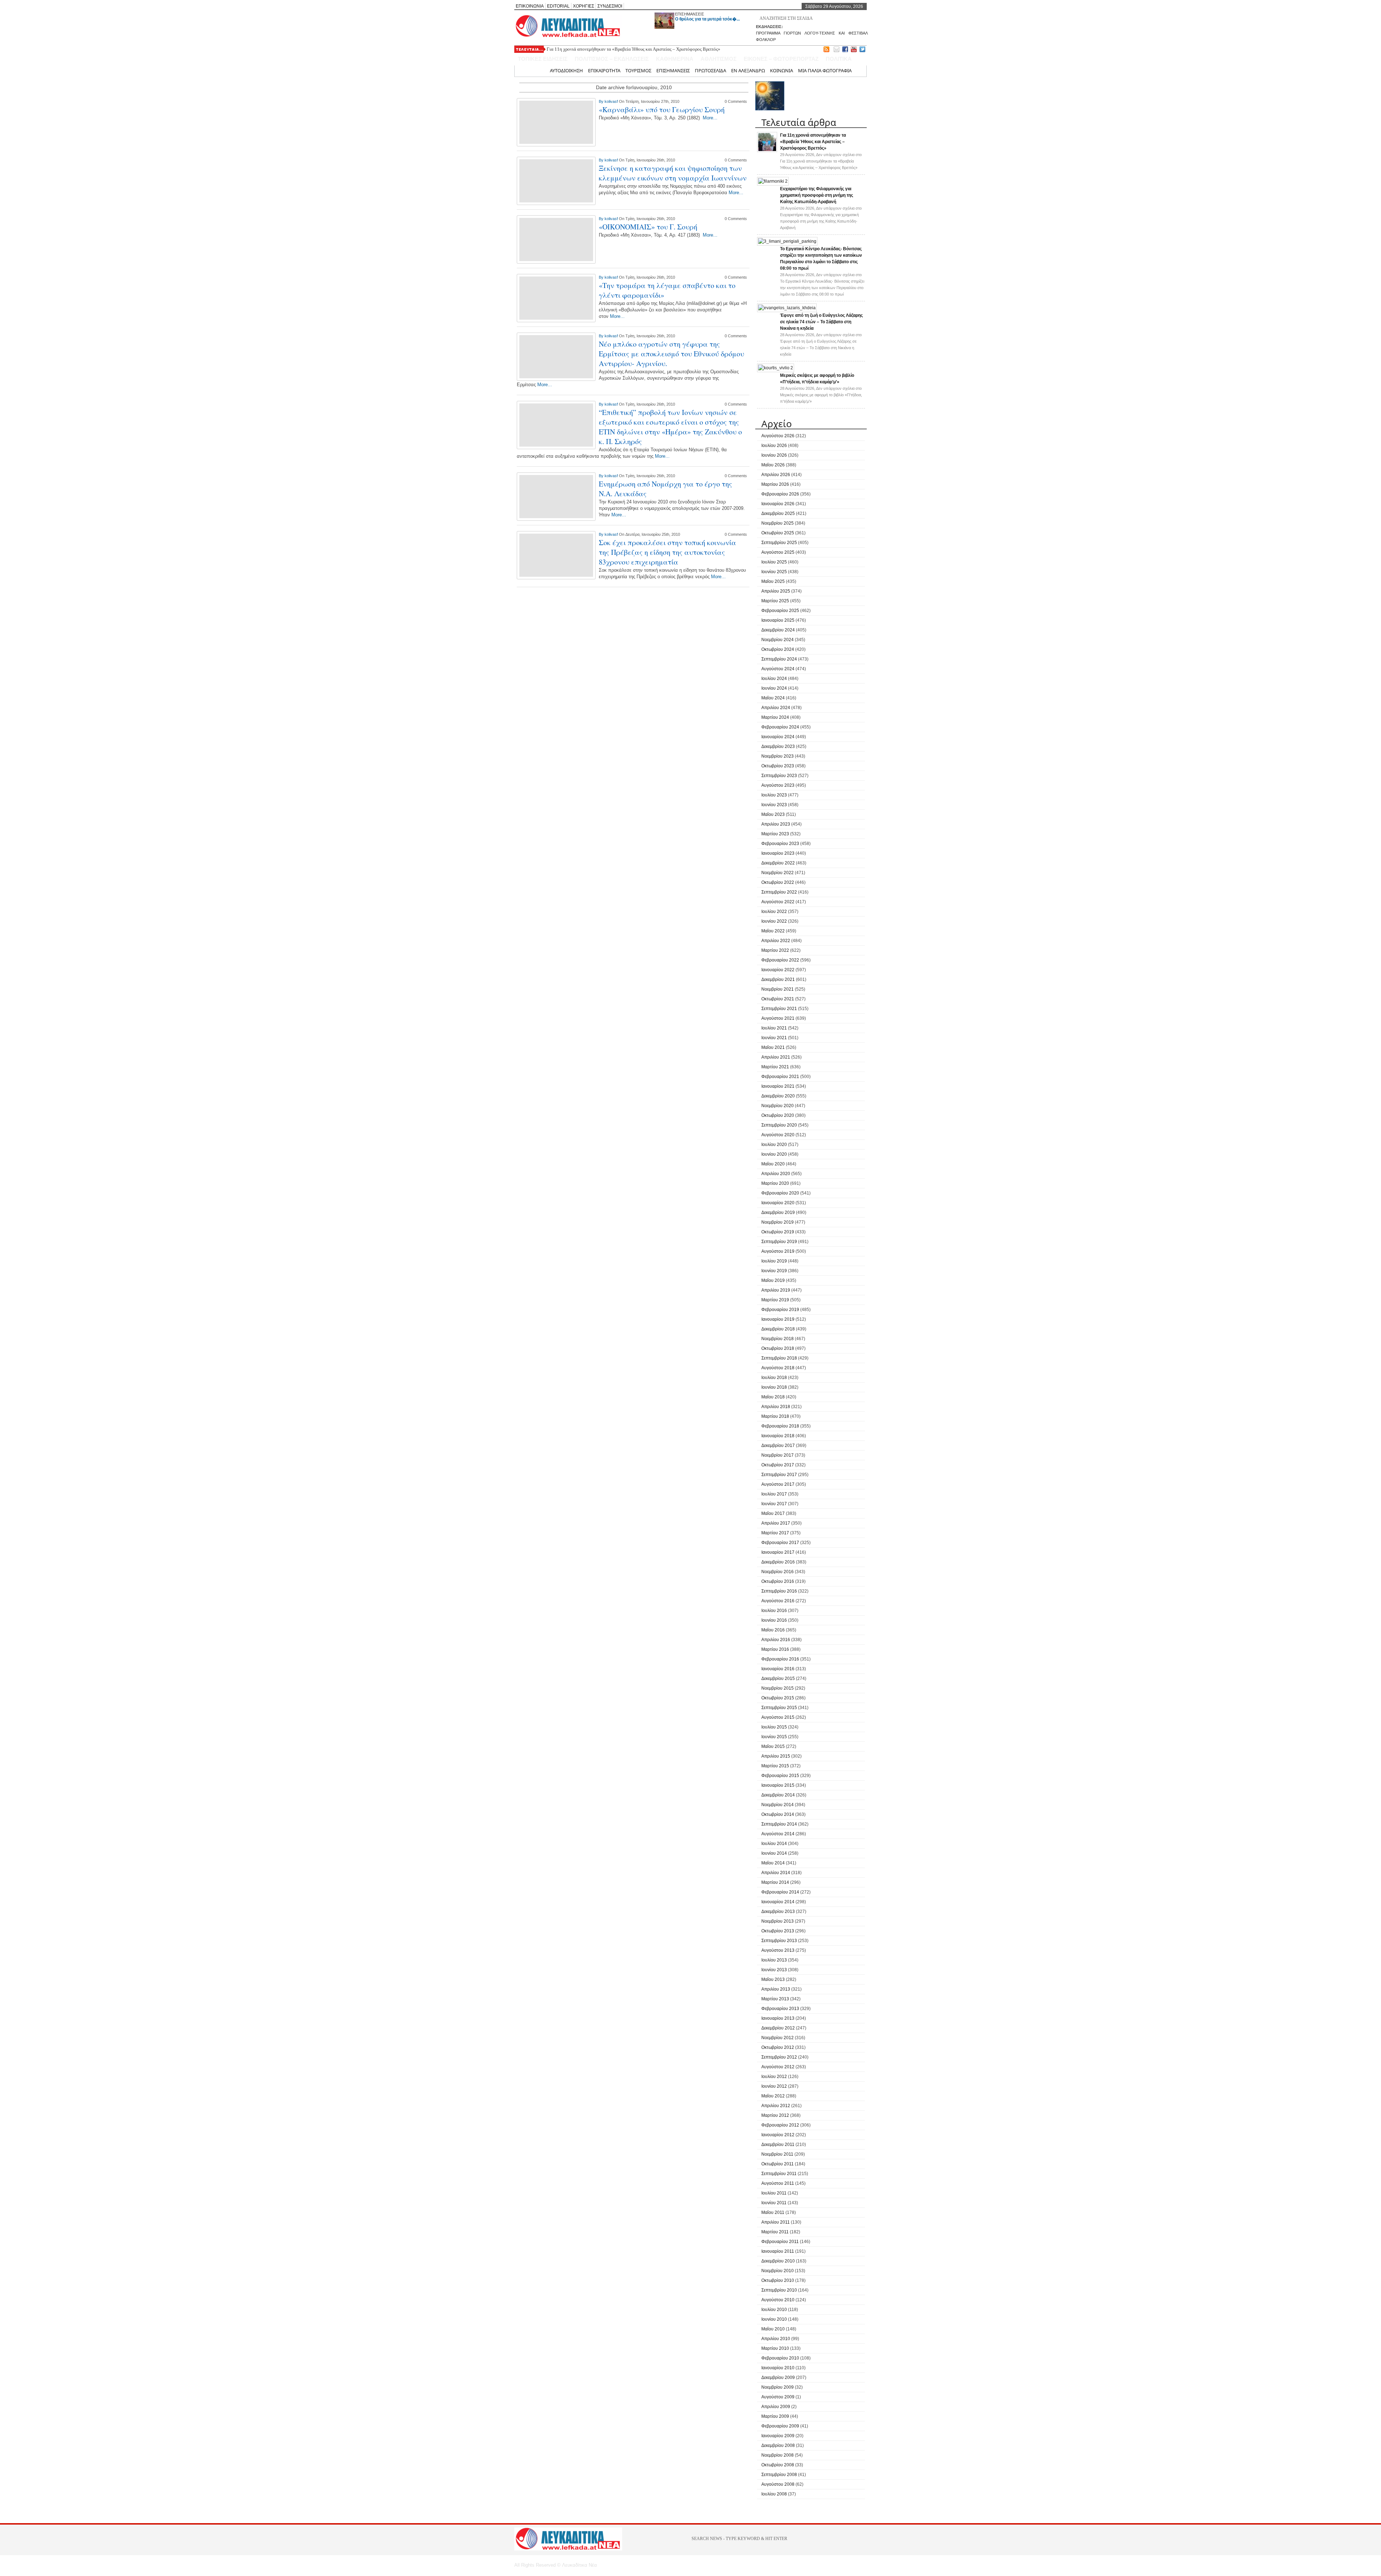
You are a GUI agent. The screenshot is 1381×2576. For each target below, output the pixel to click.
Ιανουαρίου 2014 (778, 1902)
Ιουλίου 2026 (774, 446)
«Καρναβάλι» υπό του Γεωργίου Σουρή (662, 109)
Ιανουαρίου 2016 (778, 1669)
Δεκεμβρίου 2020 (778, 1096)
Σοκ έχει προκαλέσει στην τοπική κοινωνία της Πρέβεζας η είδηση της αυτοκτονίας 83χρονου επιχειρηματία (667, 552)
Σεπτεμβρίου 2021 (779, 1009)
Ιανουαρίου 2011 (778, 2251)
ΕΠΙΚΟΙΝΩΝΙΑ (530, 6)
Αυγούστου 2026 (778, 436)
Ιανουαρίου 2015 (778, 1785)
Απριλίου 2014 (776, 1873)
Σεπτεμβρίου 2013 (779, 1941)
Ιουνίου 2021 (774, 1038)
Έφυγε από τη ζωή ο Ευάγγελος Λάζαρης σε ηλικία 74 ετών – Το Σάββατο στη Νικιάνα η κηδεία (821, 322)
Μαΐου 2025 (773, 581)
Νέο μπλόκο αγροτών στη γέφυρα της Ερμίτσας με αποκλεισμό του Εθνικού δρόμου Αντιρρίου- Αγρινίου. (671, 354)
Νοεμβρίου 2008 (778, 2455)
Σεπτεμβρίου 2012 (779, 2057)
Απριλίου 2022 (776, 941)
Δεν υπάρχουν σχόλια (821, 161)
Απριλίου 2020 (776, 1174)
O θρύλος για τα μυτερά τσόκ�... (707, 19)
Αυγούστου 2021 (778, 1018)
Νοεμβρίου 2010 (778, 2271)
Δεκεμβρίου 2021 (778, 979)
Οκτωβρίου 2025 (778, 533)
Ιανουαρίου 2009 (778, 2436)
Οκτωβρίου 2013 (778, 1931)
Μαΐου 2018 (773, 1397)
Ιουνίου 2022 (774, 921)
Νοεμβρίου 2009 (778, 2387)
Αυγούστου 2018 (778, 1368)
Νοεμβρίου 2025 (778, 523)
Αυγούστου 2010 (778, 2300)
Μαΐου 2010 (773, 2329)
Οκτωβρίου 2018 (778, 1348)
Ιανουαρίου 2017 (778, 1552)
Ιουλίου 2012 (774, 2077)
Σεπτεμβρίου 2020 (779, 1125)
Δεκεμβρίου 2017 (778, 1445)
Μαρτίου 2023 (775, 834)
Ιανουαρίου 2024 (778, 737)
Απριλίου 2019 (776, 1290)
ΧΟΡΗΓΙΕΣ (584, 6)
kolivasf (612, 101)
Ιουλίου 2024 (774, 679)
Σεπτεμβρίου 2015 (779, 1708)
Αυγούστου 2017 (778, 1484)
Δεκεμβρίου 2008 (778, 2445)
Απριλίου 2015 (776, 1756)
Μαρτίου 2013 (775, 1999)
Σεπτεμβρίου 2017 (779, 1475)
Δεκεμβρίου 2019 (778, 1212)
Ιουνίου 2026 (774, 455)
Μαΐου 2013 (773, 1979)
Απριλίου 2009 (776, 2407)
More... (710, 118)
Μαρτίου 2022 (775, 950)
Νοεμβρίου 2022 (778, 873)
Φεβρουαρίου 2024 (780, 727)
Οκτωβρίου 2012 (778, 2047)
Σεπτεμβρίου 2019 (779, 1242)
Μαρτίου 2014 (775, 1882)
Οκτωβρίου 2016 (778, 1581)
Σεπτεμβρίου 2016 (779, 1591)
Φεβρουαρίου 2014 (780, 1892)
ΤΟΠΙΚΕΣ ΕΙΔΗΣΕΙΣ (543, 59)
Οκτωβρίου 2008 (778, 2465)
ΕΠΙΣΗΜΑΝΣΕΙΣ (690, 14)
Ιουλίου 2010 (774, 2310)
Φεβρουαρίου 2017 (780, 1543)
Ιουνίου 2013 (774, 1970)
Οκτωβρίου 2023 (778, 766)
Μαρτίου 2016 (775, 1649)
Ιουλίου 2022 (774, 912)
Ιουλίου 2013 (774, 1960)
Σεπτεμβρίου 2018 (779, 1358)
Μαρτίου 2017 (775, 1533)
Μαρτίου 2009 (775, 2416)
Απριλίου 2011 (776, 2222)
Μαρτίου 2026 (775, 484)
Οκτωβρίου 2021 (778, 999)
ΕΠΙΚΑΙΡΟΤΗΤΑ (604, 70)
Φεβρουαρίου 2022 (780, 960)
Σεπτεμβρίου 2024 (779, 659)
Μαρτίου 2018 (775, 1416)
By (602, 101)
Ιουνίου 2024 (774, 688)
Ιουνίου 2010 (774, 2319)
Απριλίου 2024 (776, 708)
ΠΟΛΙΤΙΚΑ (839, 59)
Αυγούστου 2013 (778, 1950)
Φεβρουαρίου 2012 (780, 2125)
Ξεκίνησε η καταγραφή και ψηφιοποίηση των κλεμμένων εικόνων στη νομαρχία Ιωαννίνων (673, 173)
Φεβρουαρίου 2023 (780, 844)
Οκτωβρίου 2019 (778, 1232)
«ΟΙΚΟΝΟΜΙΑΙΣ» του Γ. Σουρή (648, 227)
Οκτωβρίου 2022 (778, 882)
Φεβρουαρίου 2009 (780, 2426)
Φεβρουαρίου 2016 (780, 1659)
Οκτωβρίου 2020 (778, 1115)
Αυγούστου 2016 (778, 1601)
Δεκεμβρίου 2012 (778, 2028)
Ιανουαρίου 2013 (778, 2018)
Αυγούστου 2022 (778, 902)
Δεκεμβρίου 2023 (778, 746)
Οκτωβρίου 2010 (778, 2280)
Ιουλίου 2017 (774, 1494)
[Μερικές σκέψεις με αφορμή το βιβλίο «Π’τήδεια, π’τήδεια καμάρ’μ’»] (776, 368)
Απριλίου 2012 (776, 2106)
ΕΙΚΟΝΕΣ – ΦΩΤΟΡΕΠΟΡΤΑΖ (781, 59)
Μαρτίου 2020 (775, 1183)
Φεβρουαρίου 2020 (780, 1193)
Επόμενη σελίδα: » (711, 596)
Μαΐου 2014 (773, 1863)
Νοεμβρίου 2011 (777, 2154)
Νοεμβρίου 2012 (778, 2038)
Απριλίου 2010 (776, 2339)
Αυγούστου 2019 (778, 1251)
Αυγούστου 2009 (778, 2397)
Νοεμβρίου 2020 (778, 1106)
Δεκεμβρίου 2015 (778, 1678)
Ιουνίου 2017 (774, 1504)
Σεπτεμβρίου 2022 (779, 892)
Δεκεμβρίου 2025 (778, 513)
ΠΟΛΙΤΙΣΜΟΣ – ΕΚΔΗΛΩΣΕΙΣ (612, 59)
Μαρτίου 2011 (775, 2232)
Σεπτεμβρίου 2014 (779, 1824)
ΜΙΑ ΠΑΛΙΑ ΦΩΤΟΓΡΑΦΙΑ (825, 70)
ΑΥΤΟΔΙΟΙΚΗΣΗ (566, 70)
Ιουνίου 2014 (774, 1853)
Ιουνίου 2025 (774, 572)
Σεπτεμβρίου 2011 (779, 2174)
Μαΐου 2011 (773, 2212)
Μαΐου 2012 (773, 2096)
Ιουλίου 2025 (774, 562)
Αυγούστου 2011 (778, 2183)
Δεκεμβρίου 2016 (778, 1562)
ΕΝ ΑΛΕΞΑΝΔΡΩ (748, 70)
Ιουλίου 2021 (774, 1028)
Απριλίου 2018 (776, 1407)
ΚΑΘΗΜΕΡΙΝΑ (675, 59)
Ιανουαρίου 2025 (778, 620)
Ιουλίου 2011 (774, 2193)
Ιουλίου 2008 (774, 2494)
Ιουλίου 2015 (774, 1727)
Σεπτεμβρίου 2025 (779, 543)
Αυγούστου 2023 (778, 785)
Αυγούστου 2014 (778, 1834)
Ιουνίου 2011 (774, 2203)
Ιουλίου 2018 (774, 1378)
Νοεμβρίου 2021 (778, 989)
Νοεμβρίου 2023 (778, 756)
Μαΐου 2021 (773, 1047)
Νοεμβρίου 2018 (778, 1339)
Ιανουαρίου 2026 (778, 504)
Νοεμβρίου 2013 (778, 1921)
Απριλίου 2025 (776, 591)
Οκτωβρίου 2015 (778, 1698)
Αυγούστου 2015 (778, 1717)
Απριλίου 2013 (776, 1989)
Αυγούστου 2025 (778, 552)
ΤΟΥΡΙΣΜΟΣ (638, 70)
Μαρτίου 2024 (775, 717)
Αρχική (537, 70)
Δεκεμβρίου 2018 (778, 1329)
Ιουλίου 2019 (774, 1261)
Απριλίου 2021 (776, 1057)
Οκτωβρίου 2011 (778, 2164)
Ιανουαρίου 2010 (778, 2368)
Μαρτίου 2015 (775, 1766)
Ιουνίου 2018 (774, 1387)
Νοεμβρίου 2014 (778, 1805)
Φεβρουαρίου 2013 (780, 2009)
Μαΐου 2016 (773, 1630)
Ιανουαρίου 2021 (778, 1086)
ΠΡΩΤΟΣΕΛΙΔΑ (710, 70)
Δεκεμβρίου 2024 (778, 630)
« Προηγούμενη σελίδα (559, 596)
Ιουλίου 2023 (774, 795)
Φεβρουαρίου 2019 (780, 1310)
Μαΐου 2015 (773, 1746)
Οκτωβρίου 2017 (778, 1465)
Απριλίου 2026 (776, 475)
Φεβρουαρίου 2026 (780, 494)
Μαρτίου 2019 (775, 1300)
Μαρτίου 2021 (775, 1067)
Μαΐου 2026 (773, 465)
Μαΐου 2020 (773, 1164)
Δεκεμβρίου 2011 (778, 2145)
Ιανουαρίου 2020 (778, 1203)
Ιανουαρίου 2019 (778, 1319)
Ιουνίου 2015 (774, 1737)
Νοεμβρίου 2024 (778, 640)
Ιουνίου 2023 (774, 805)
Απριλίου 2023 (776, 824)
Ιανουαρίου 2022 (778, 970)
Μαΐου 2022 (773, 931)
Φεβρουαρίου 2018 (780, 1426)
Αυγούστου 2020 (778, 1135)
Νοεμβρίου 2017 (778, 1455)
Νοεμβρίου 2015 (778, 1688)
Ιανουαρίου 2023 (778, 853)
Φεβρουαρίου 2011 (780, 2242)
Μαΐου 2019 (773, 1280)
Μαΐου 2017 (773, 1513)
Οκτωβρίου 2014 (778, 1814)
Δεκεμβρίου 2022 (778, 863)
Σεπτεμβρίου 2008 (779, 2475)
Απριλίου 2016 (776, 1640)
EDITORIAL (558, 6)
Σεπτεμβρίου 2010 (779, 2290)
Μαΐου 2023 (773, 814)
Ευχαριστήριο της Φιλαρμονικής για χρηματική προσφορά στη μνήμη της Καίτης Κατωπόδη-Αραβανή (817, 195)
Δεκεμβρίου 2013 (778, 1912)
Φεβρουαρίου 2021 (780, 1077)
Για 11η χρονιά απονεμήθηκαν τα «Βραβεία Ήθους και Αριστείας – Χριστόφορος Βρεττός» (633, 49)
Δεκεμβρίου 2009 (778, 2378)
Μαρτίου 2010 (775, 2348)
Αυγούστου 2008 (778, 2484)
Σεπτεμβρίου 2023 (779, 776)
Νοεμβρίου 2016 (778, 1572)
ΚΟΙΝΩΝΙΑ (781, 70)
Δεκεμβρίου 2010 (778, 2261)
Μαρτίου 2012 (775, 2115)
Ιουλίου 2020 (774, 1145)
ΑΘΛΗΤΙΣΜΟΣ (719, 59)
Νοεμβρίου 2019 (778, 1222)
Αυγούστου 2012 (778, 2067)
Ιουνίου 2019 (774, 1271)
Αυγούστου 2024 (778, 669)
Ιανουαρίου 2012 (778, 2135)
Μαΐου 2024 (773, 698)
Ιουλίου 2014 (774, 1844)
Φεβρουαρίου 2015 (780, 1776)
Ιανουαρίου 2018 (778, 1436)
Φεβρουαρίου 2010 (780, 2358)
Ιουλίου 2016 (774, 1611)
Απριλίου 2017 (776, 1523)
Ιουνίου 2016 (774, 1620)
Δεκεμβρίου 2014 (778, 1795)
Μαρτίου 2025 (775, 601)
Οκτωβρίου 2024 (778, 649)
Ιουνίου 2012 (774, 2086)
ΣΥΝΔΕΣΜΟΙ (610, 6)
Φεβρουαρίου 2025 (780, 611)
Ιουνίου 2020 (774, 1154)
